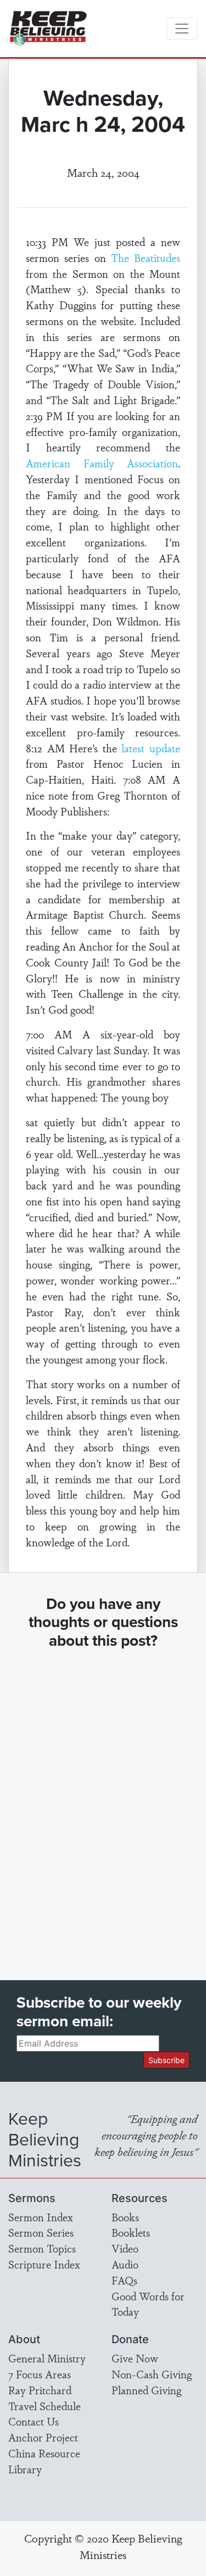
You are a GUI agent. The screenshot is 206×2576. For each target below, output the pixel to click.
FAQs (124, 2280)
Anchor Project (43, 2437)
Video (125, 2248)
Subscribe (166, 2060)
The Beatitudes (146, 258)
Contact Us (34, 2421)
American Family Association (102, 463)
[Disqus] (103, 1804)
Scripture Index (44, 2264)
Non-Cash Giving (152, 2374)
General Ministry (47, 2358)
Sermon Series (41, 2232)
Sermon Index (41, 2217)
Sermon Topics (42, 2248)
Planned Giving (146, 2390)
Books (125, 2217)
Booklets (131, 2232)
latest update (151, 748)
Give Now (135, 2358)
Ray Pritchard (40, 2390)
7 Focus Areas (40, 2374)
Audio (125, 2264)
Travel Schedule (44, 2406)
